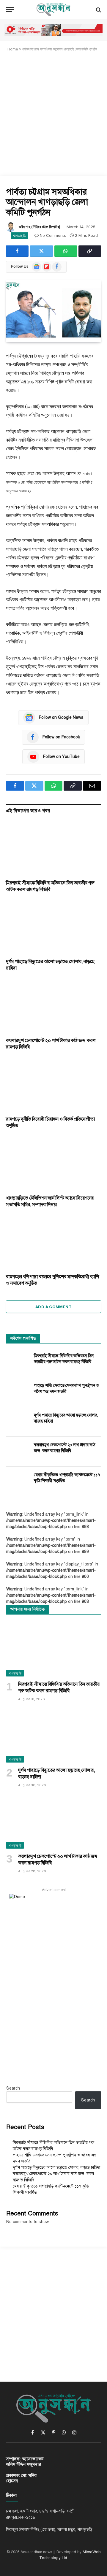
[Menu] (10, 10)
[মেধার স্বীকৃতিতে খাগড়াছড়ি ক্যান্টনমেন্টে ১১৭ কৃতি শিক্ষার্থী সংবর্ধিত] (17, 1481)
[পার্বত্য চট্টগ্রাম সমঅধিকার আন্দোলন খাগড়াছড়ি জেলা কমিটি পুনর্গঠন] (53, 311)
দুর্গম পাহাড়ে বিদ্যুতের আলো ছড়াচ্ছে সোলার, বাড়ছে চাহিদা (56, 2167)
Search (13, 2088)
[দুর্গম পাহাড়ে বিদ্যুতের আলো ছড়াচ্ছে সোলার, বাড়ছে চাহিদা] (53, 927)
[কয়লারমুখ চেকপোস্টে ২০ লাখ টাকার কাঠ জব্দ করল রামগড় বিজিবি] (53, 1006)
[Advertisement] (53, 114)
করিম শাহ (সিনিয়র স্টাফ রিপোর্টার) (40, 227)
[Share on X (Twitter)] (41, 251)
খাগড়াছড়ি (19, 236)
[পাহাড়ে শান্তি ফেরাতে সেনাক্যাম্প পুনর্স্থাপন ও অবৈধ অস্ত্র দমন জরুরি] (17, 1392)
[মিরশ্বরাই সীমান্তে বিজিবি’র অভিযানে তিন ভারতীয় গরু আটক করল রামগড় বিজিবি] (53, 848)
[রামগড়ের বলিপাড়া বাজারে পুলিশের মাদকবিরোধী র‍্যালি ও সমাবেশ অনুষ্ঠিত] (53, 1242)
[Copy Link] (90, 251)
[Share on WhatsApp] (66, 251)
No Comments (53, 235)
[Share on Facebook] (17, 251)
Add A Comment (53, 1307)
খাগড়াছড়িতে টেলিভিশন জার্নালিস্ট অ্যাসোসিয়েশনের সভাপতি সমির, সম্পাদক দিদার (50, 1201)
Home (13, 49)
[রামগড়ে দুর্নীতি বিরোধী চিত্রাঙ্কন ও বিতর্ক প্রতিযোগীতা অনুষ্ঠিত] (53, 1085)
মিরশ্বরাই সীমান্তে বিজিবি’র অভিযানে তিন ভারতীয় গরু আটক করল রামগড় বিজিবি (59, 1687)
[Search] (98, 10)
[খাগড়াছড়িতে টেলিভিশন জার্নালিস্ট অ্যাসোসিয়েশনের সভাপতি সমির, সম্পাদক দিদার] (53, 1164)
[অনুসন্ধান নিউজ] (53, 10)
